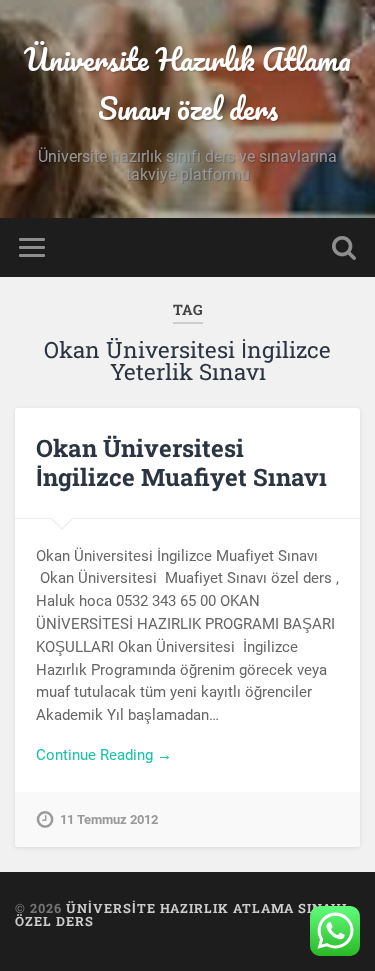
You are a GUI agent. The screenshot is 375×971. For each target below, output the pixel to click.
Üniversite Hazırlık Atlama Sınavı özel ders (187, 84)
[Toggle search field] (344, 247)
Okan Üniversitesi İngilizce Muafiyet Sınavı (181, 462)
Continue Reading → (104, 755)
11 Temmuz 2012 (109, 819)
